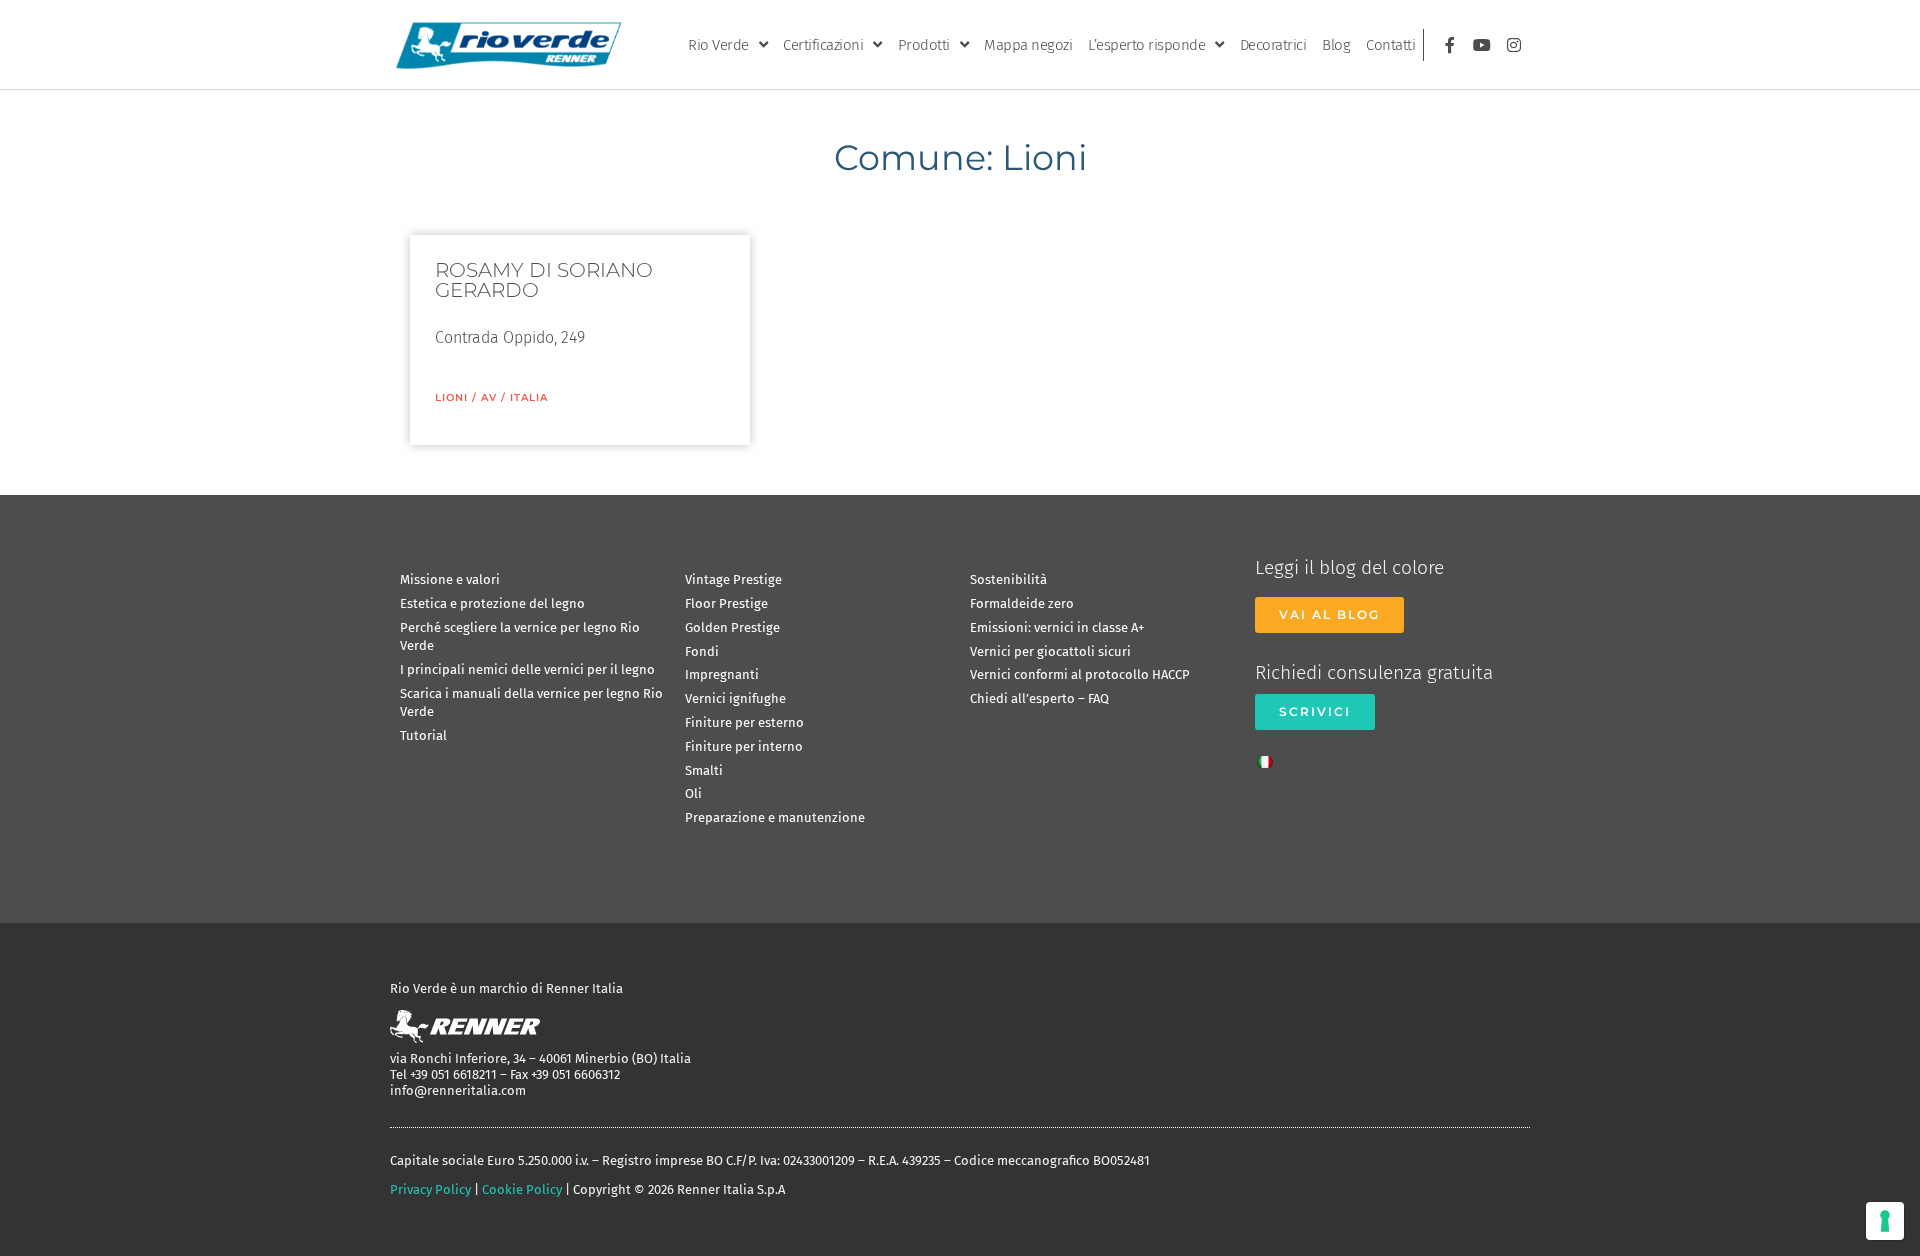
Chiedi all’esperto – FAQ (1039, 698)
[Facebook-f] (1450, 45)
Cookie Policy (522, 1189)
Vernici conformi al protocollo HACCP (1080, 674)
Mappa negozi (1028, 45)
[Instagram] (1514, 45)
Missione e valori (450, 579)
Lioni (451, 397)
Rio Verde (718, 45)
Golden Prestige (732, 627)
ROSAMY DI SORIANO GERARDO (544, 280)
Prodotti (924, 45)
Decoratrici (1273, 45)
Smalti (704, 770)
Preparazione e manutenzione (775, 817)
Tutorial (423, 735)
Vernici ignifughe (735, 698)
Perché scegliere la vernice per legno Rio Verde (520, 636)
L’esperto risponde (1146, 45)
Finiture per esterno (744, 722)
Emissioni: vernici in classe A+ (1057, 627)
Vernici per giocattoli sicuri (1050, 651)
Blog (1336, 45)
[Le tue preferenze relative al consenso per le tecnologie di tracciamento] (1885, 1221)
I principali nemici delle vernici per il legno (527, 669)
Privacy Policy (430, 1189)
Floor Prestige (726, 603)
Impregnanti (722, 674)
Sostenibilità (1008, 579)
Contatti (1390, 45)
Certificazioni (823, 45)
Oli (693, 793)
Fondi (702, 651)
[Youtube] (1482, 45)
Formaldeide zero (1022, 603)
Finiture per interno (744, 746)
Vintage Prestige (733, 579)
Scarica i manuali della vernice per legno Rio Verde (531, 702)
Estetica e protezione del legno (492, 603)
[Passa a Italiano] (1270, 756)
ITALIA (529, 397)
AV (489, 397)
